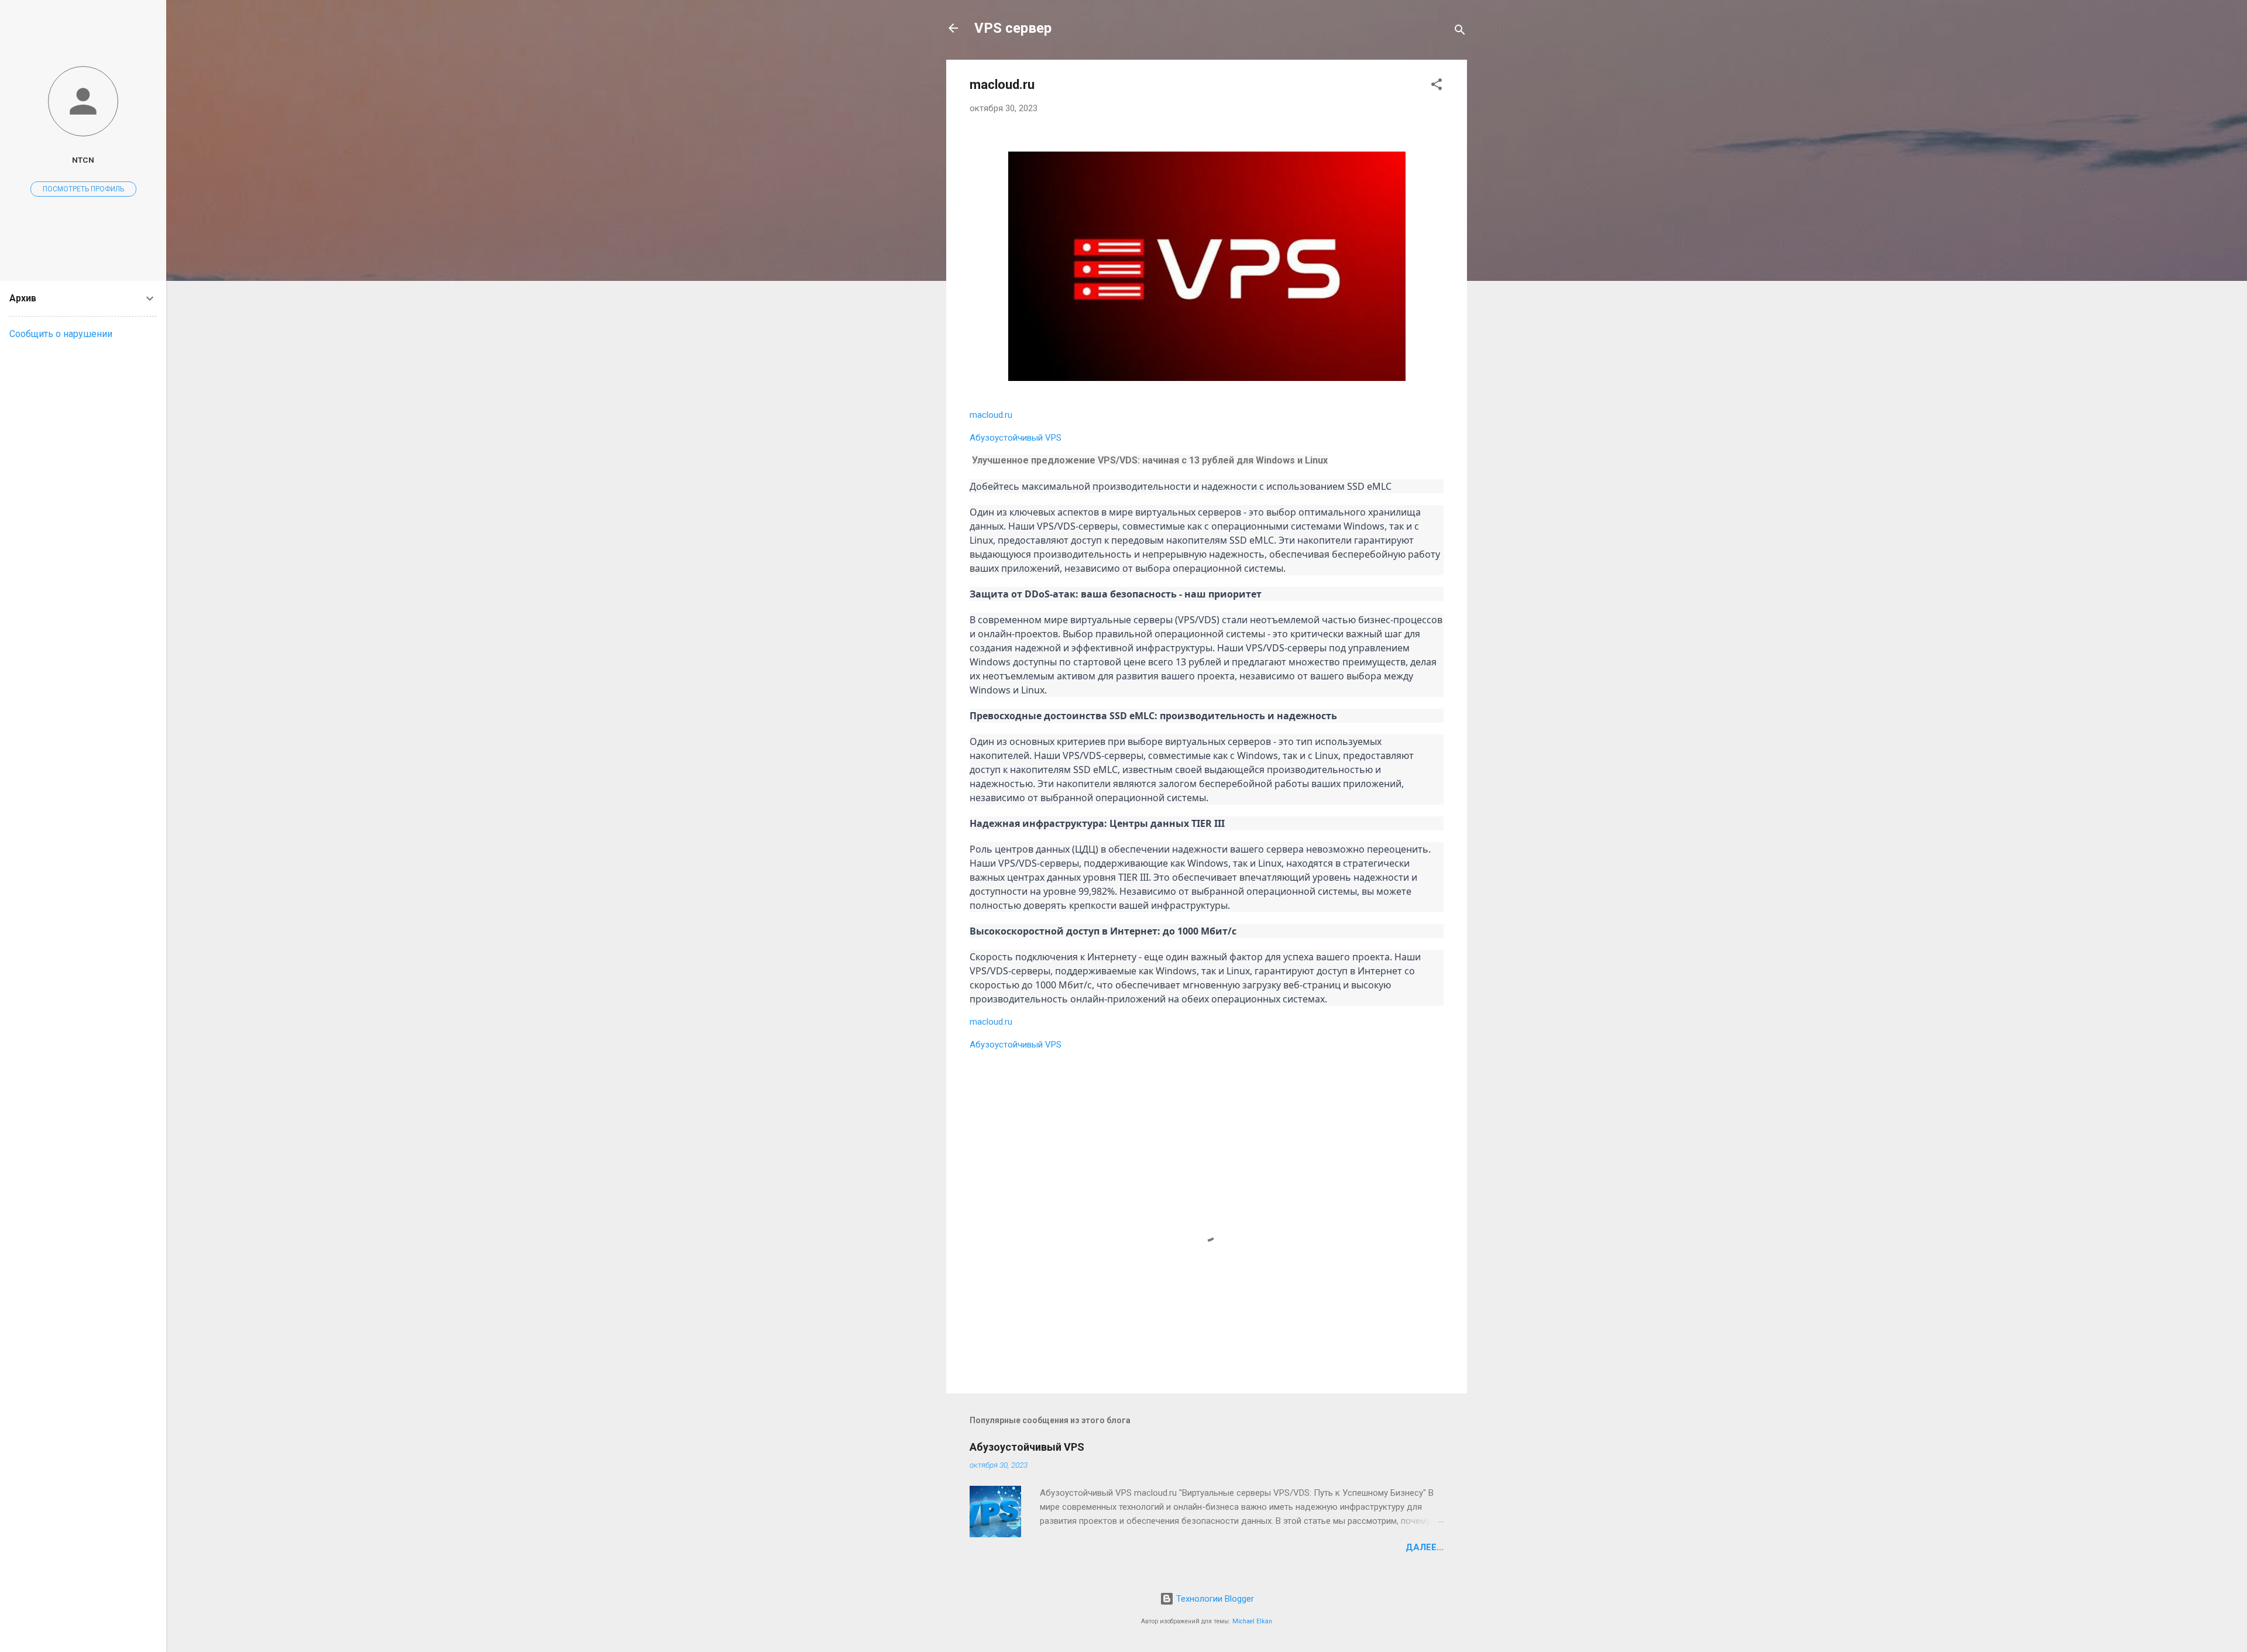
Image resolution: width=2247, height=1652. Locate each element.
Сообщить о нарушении (61, 334)
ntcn (83, 160)
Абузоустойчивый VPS (1016, 438)
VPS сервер (1013, 28)
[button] (1437, 86)
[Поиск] (1460, 32)
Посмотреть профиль (83, 189)
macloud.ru (991, 415)
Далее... (1425, 1547)
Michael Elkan (1252, 1621)
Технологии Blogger (1214, 1599)
